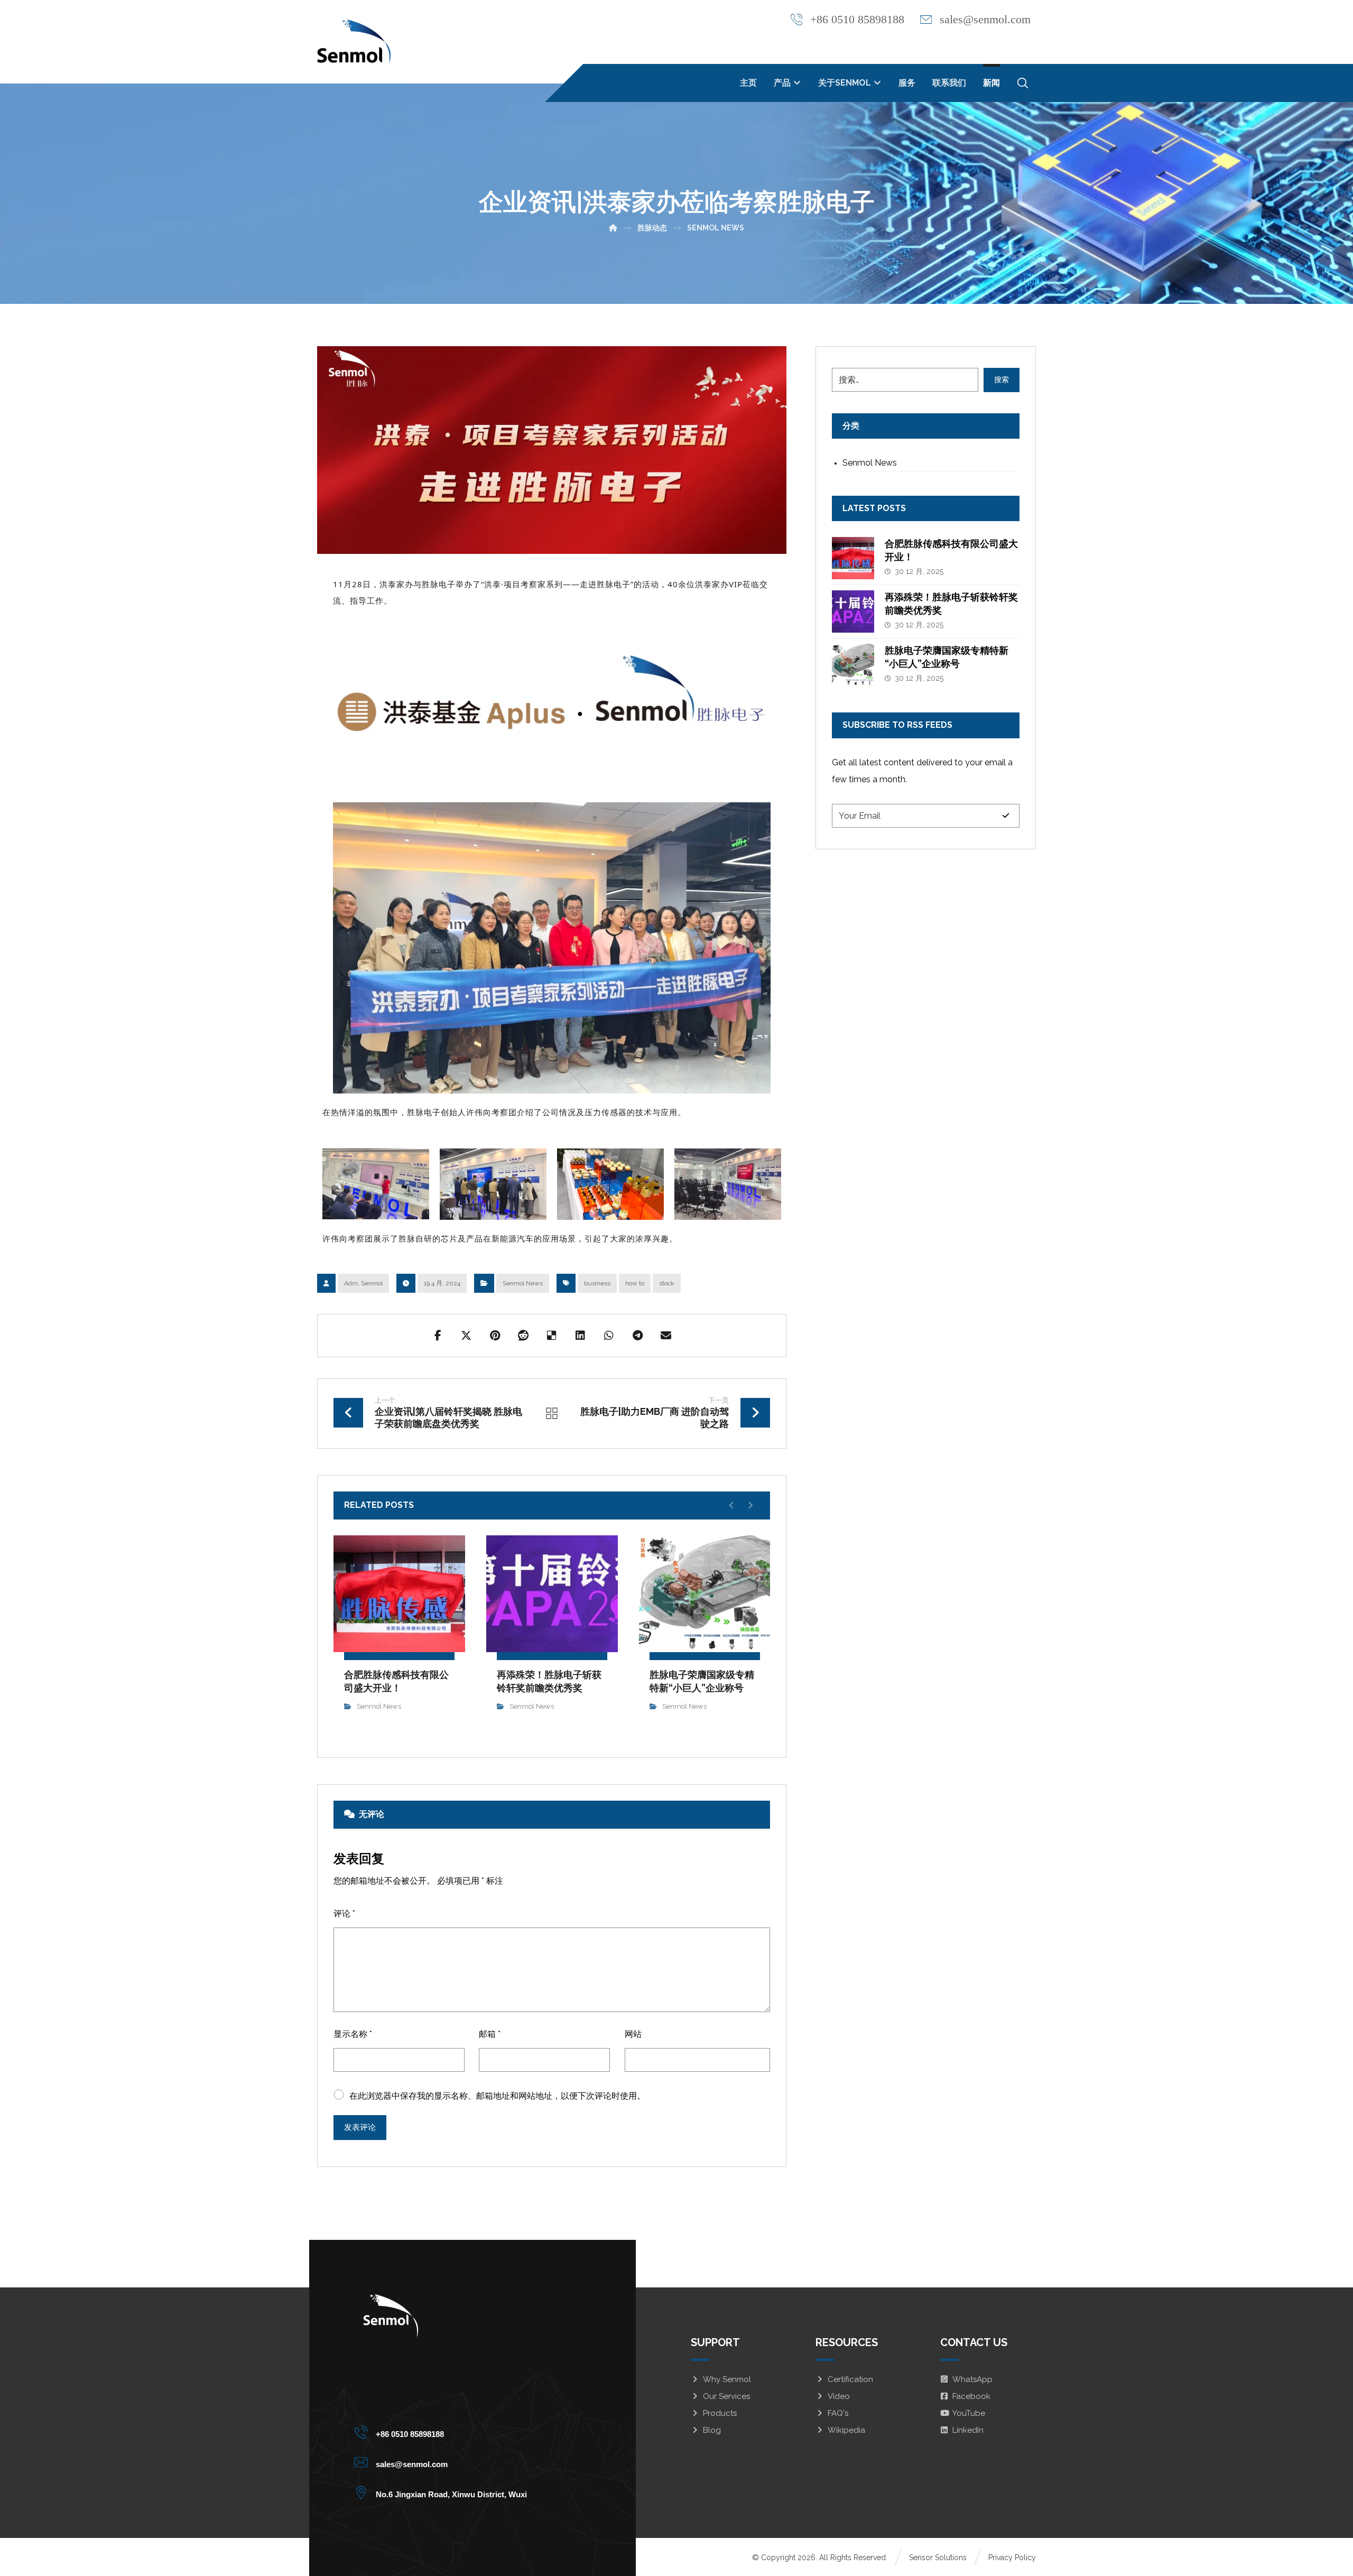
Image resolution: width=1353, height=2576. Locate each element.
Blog (712, 2430)
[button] (1023, 83)
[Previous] (732, 1505)
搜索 (1002, 379)
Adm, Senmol (363, 1283)
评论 (344, 1914)
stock (667, 1283)
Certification (850, 2379)
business (597, 1283)
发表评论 (360, 2127)
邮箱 (490, 2034)
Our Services (726, 2396)
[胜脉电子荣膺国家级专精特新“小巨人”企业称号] (853, 665)
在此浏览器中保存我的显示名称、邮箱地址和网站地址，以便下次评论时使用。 (497, 2096)
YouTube (969, 2413)
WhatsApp (972, 2379)
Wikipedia (846, 2430)
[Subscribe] (1006, 816)
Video (839, 2396)
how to (635, 1283)
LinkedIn (968, 2430)
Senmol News (523, 1283)
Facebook (971, 2396)
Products (720, 2413)
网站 (633, 2034)
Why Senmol (727, 2379)
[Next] (750, 1505)
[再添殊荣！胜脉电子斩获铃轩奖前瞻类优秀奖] (853, 611)
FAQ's (838, 2413)
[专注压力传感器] (354, 42)
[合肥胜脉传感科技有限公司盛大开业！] (853, 558)
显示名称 (353, 2034)
